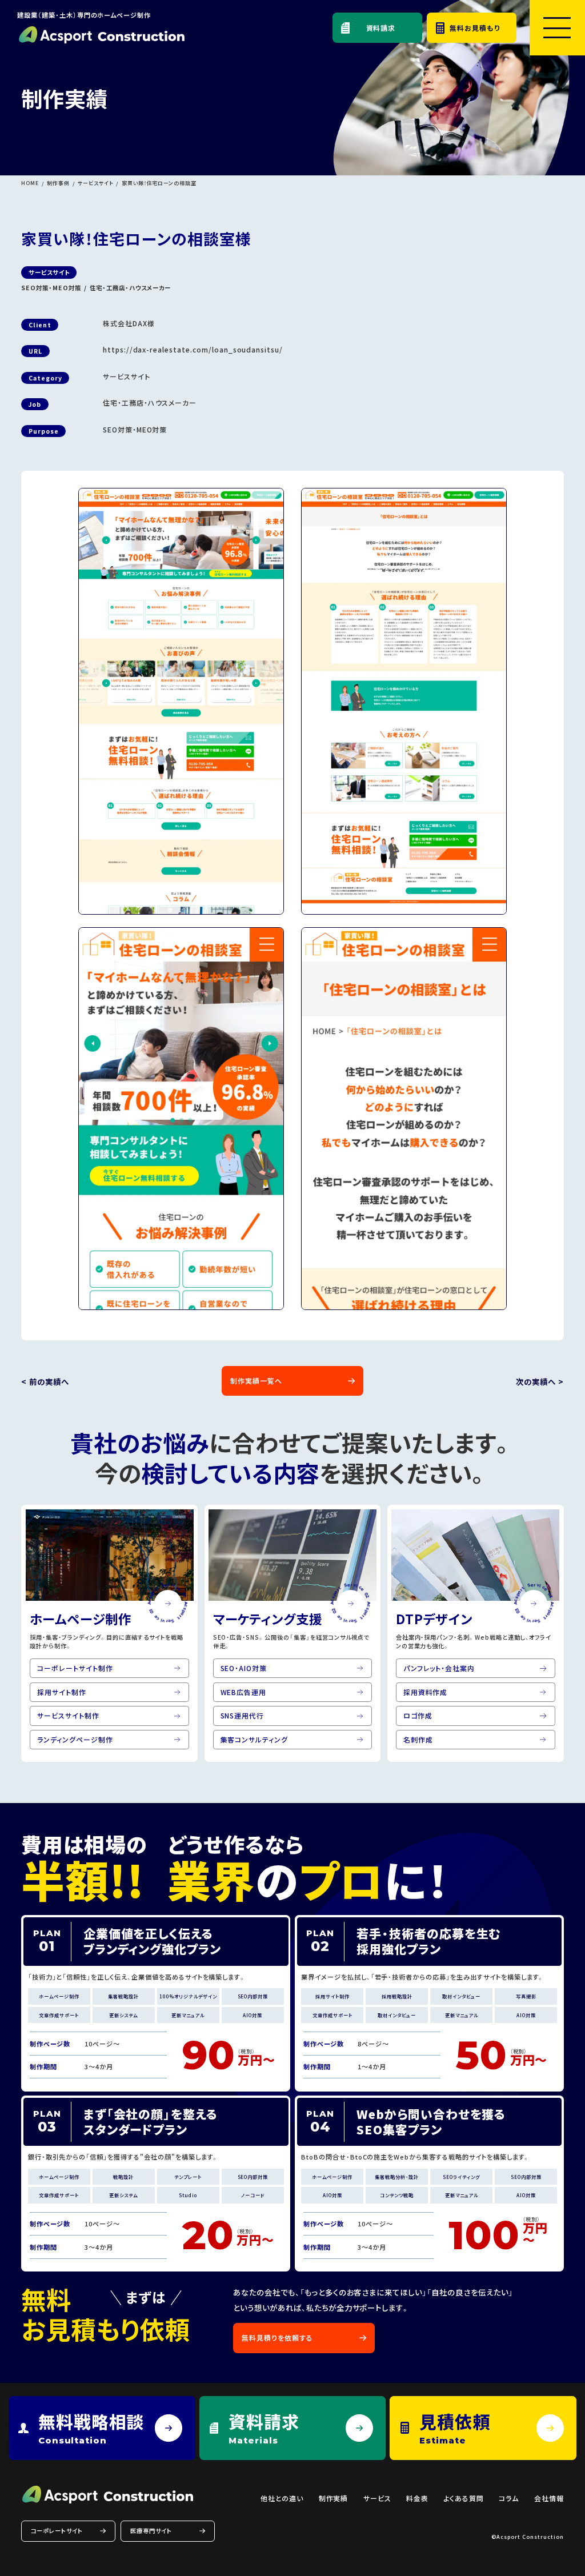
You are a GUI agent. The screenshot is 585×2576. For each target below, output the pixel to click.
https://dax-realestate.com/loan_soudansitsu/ (193, 349)
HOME (30, 183)
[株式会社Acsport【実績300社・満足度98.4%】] (101, 35)
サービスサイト (96, 183)
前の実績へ (49, 1382)
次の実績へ (536, 1382)
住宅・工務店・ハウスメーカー (130, 288)
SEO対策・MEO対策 (51, 288)
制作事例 (58, 183)
